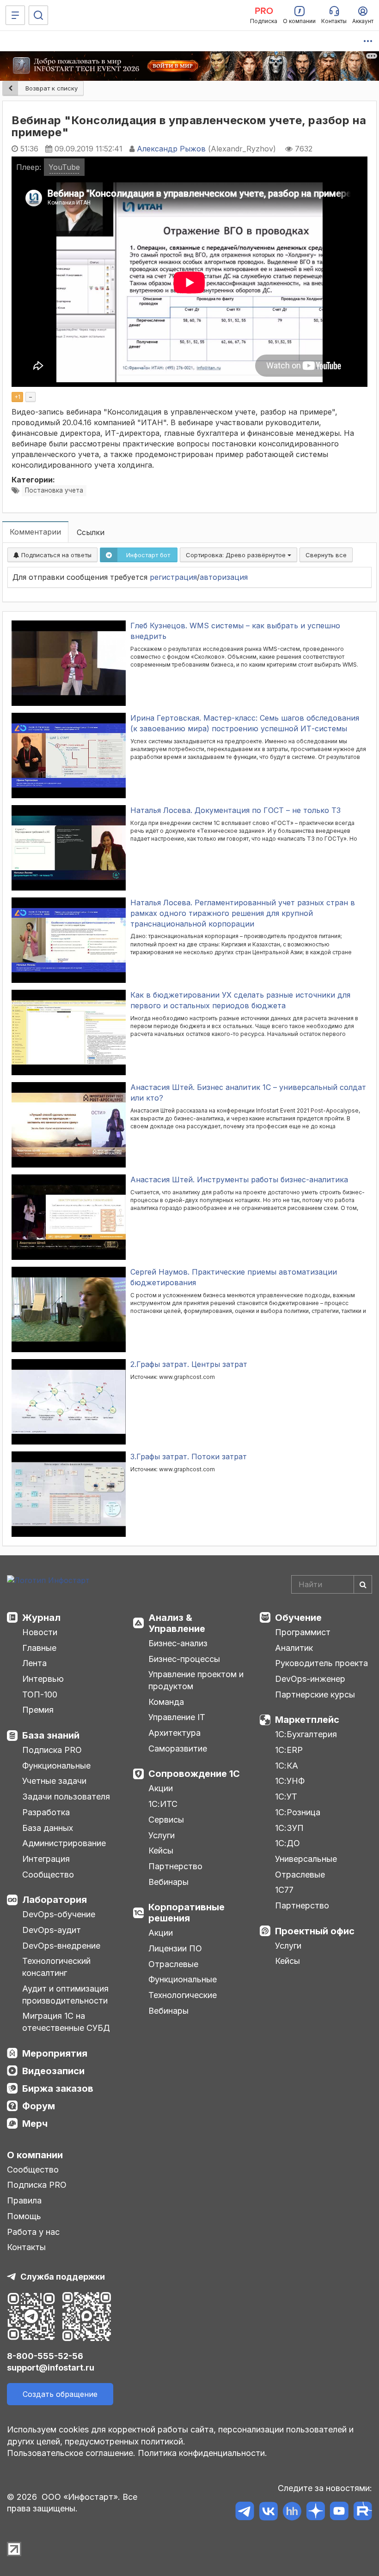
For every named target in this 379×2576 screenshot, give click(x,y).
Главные (39, 1648)
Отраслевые (173, 1964)
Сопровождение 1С (194, 1774)
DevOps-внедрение (61, 1946)
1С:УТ (286, 1797)
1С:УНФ (290, 1781)
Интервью (43, 1679)
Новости (40, 1632)
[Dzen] (315, 2513)
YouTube (64, 167)
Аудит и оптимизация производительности (65, 1995)
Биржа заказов (58, 2088)
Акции (161, 1788)
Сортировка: (237, 555)
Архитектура (174, 1733)
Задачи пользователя (66, 1797)
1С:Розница (298, 1812)
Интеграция (46, 1859)
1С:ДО (287, 1843)
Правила (24, 2200)
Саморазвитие (178, 1748)
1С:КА (287, 1766)
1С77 (284, 1890)
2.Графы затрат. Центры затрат (189, 1364)
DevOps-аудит (52, 1930)
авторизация (224, 577)
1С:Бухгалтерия (306, 1734)
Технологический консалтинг (56, 1967)
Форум (39, 2106)
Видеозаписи (53, 2071)
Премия (38, 1710)
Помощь (24, 2216)
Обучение (298, 1618)
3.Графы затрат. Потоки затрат (189, 1457)
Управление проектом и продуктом (196, 1680)
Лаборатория (55, 1900)
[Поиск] (38, 15)
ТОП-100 (40, 1694)
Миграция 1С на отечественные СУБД (66, 2022)
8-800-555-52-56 (45, 2356)
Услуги (162, 1835)
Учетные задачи (54, 1781)
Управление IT (177, 1717)
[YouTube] (339, 2513)
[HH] (292, 2513)
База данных (48, 1828)
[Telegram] (245, 2513)
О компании (35, 2155)
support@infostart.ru (51, 2368)
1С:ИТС (163, 1804)
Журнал (41, 1618)
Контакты (26, 2247)
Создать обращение (60, 2394)
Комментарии (35, 532)
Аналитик (294, 1648)
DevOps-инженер (310, 1679)
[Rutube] (363, 2513)
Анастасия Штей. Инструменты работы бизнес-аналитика (239, 1180)
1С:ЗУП (289, 1828)
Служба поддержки (63, 2277)
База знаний (51, 1735)
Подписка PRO (52, 1750)
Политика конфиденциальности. (202, 2453)
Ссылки (91, 532)
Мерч (35, 2124)
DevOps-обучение (59, 1914)
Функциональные (56, 1766)
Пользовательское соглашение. (71, 2453)
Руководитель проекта (321, 1663)
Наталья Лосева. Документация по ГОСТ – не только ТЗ (235, 810)
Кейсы (161, 1851)
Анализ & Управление (177, 1623)
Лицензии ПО (175, 1948)
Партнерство (175, 1866)
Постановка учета (54, 490)
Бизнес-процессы (184, 1659)
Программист (303, 1632)
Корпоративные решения (186, 1913)
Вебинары (168, 1882)
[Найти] (363, 1584)
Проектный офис (315, 1931)
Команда (166, 1702)
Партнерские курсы (315, 1694)
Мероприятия (55, 2053)
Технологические (183, 1995)
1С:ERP (289, 1750)
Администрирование (64, 1843)
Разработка (46, 1812)
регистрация (173, 577)
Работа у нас (33, 2232)
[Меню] (15, 15)
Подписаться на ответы (55, 555)
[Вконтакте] (268, 2513)
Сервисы (166, 1820)
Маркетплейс (307, 1720)
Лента (34, 1663)
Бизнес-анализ (178, 1643)
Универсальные (306, 1859)
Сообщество (48, 1875)
